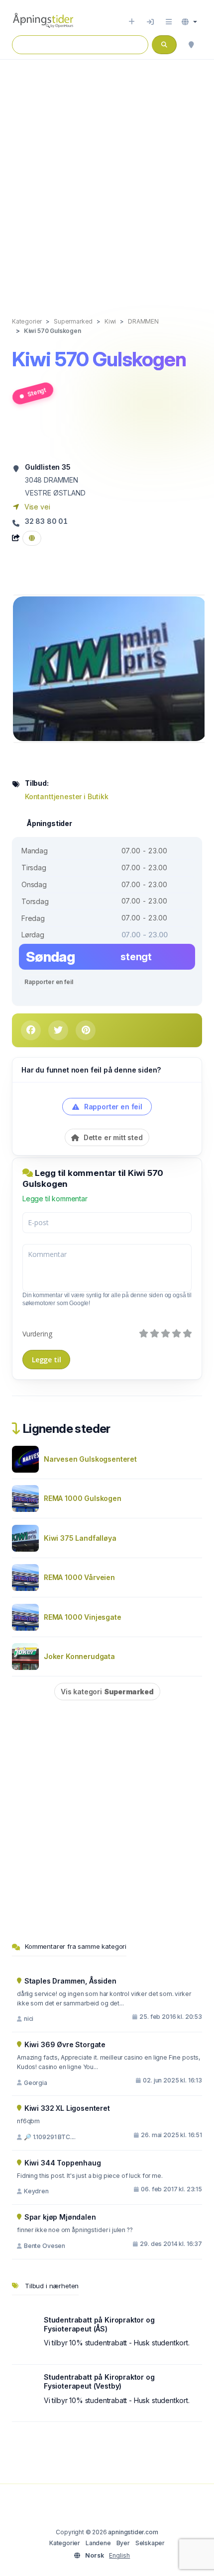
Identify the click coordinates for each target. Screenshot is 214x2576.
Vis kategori (107, 1692)
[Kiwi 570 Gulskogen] (109, 668)
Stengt (37, 392)
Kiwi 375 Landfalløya (80, 1538)
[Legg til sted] (132, 22)
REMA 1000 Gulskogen (83, 1498)
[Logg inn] (150, 22)
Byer (123, 2543)
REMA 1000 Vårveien (79, 1577)
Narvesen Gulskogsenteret (90, 1459)
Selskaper (150, 2543)
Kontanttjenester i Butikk (67, 796)
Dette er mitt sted (112, 1137)
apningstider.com (133, 2532)
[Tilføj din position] (191, 45)
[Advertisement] (107, 178)
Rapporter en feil (49, 982)
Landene (98, 2543)
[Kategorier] (169, 22)
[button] (189, 22)
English (119, 2555)
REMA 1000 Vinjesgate (83, 1617)
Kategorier (65, 2543)
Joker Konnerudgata (79, 1656)
